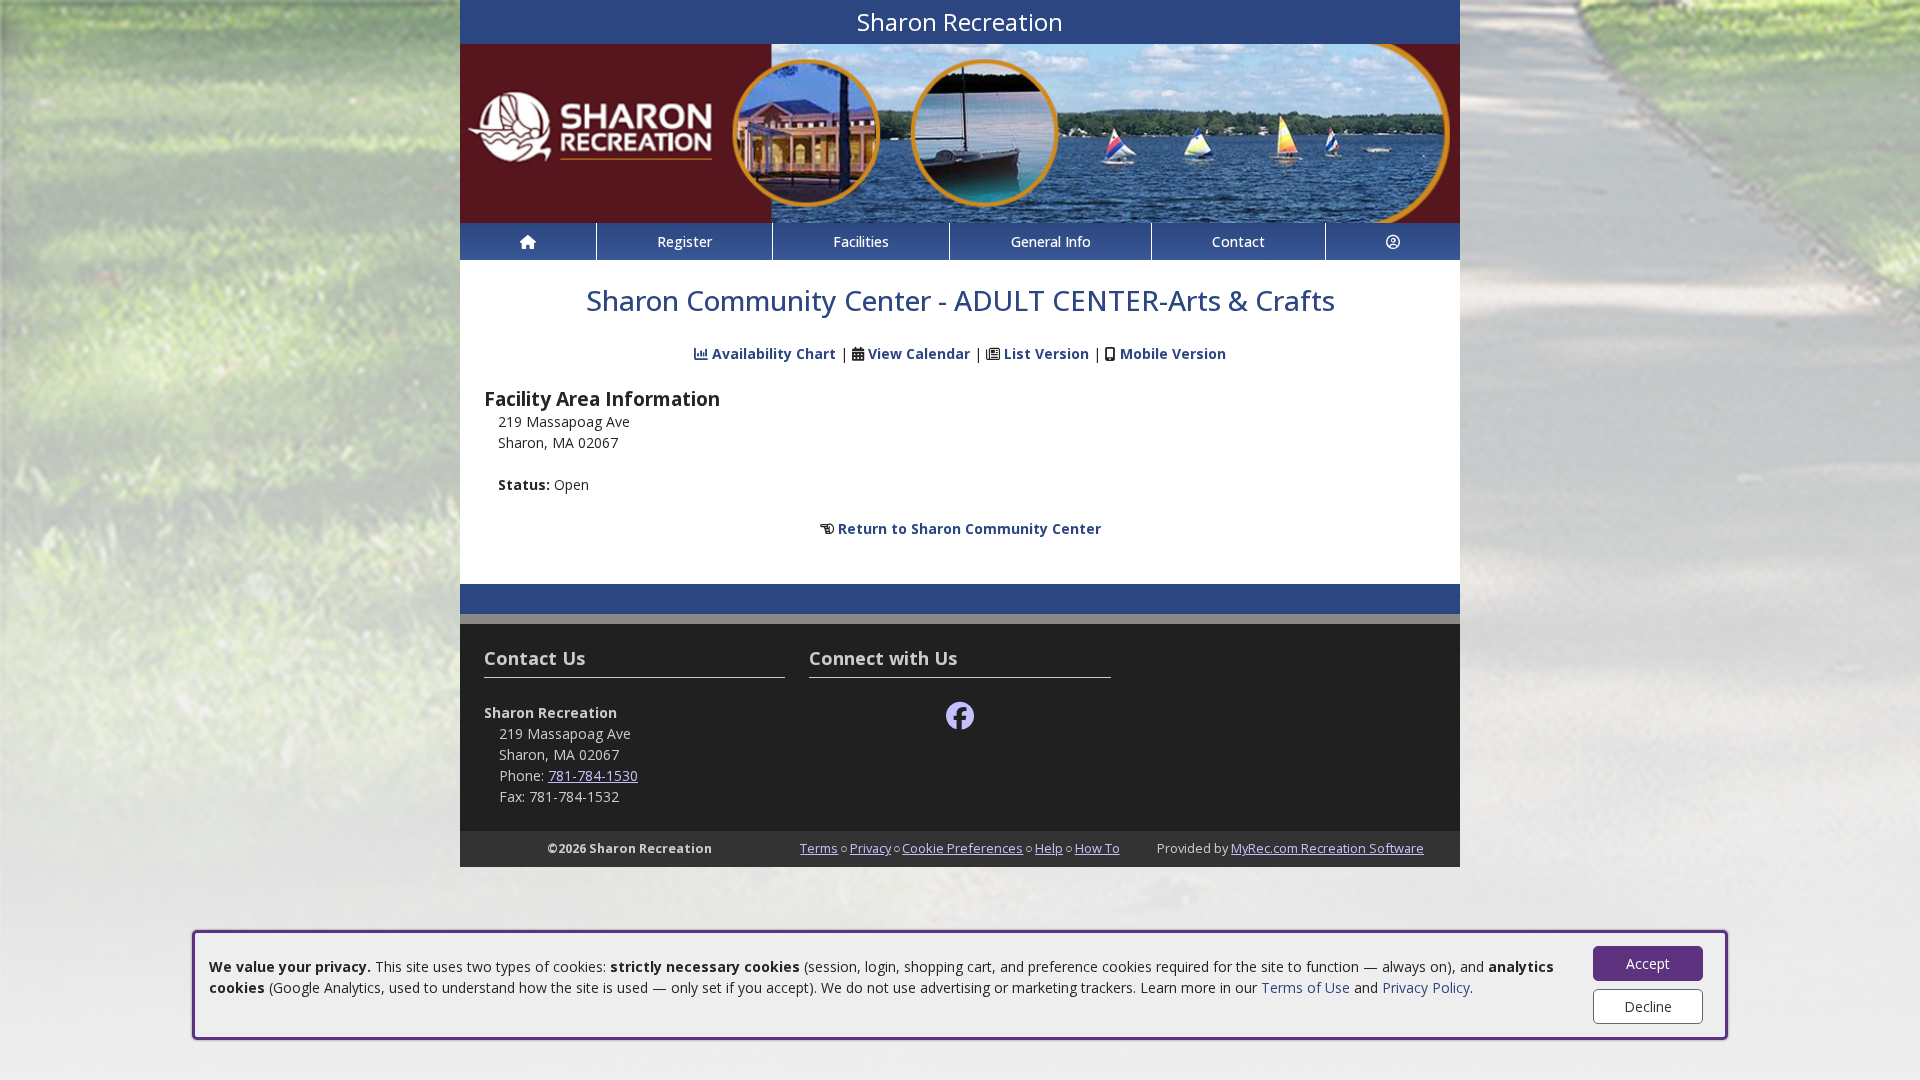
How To (1097, 848)
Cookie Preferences (962, 848)
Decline (1648, 1006)
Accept (1648, 963)
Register (684, 241)
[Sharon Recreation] (960, 131)
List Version (1046, 353)
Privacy (870, 848)
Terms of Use (1305, 987)
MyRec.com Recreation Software (1327, 848)
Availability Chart (772, 353)
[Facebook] (960, 716)
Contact (1238, 241)
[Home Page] (528, 241)
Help (1049, 848)
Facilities (861, 241)
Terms (819, 848)
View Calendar (919, 353)
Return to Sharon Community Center (969, 528)
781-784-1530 (593, 775)
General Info (1051, 241)
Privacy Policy (1426, 987)
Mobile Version (1173, 353)
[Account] (1393, 241)
